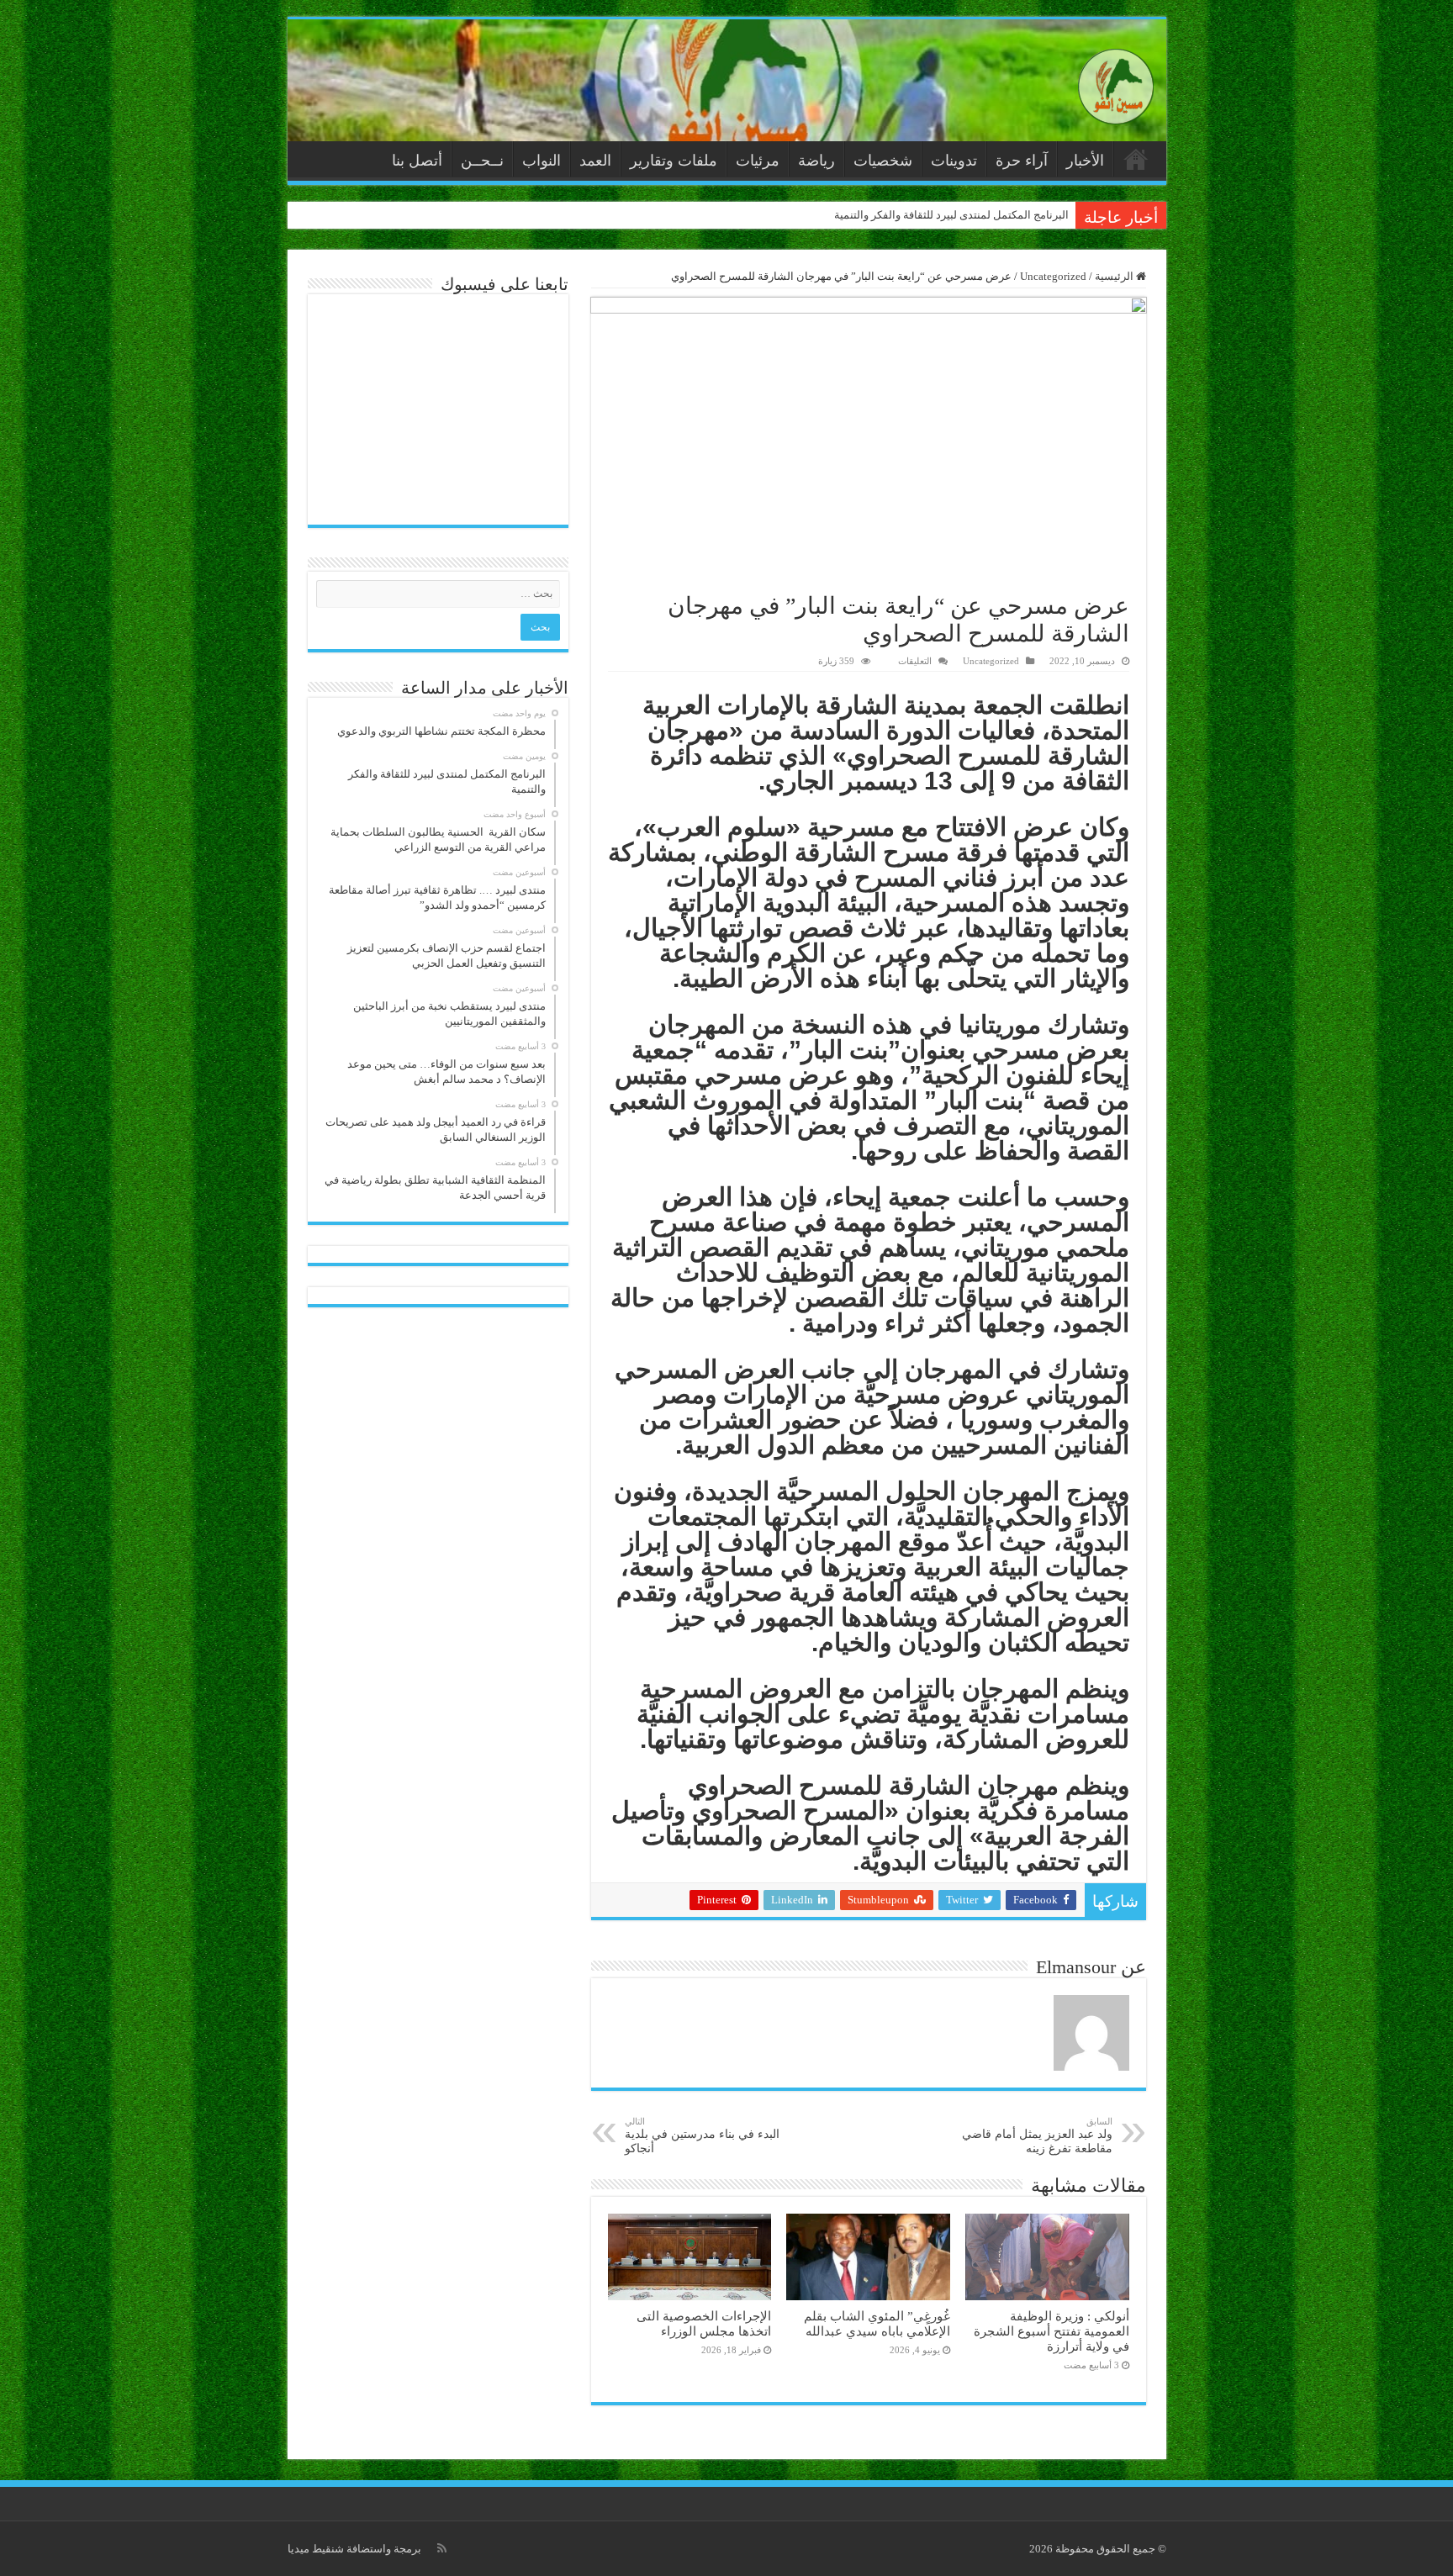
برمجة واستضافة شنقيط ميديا (354, 2549)
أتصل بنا (417, 161)
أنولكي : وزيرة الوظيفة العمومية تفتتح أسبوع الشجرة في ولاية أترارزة (1051, 2331)
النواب (542, 161)
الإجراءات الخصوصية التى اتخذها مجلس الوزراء (704, 2323)
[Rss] (442, 2548)
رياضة (816, 161)
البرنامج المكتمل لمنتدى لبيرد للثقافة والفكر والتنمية (951, 215)
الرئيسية (1136, 159)
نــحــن (482, 161)
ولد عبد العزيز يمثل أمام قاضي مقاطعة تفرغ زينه (1037, 2135)
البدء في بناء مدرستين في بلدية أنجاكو (702, 2135)
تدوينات (954, 161)
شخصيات (883, 161)
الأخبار (1085, 161)
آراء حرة (1022, 161)
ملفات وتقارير (674, 161)
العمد (595, 161)
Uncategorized (1053, 276)
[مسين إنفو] (1116, 83)
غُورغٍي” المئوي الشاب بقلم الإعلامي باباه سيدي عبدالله (877, 2323)
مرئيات (758, 161)
